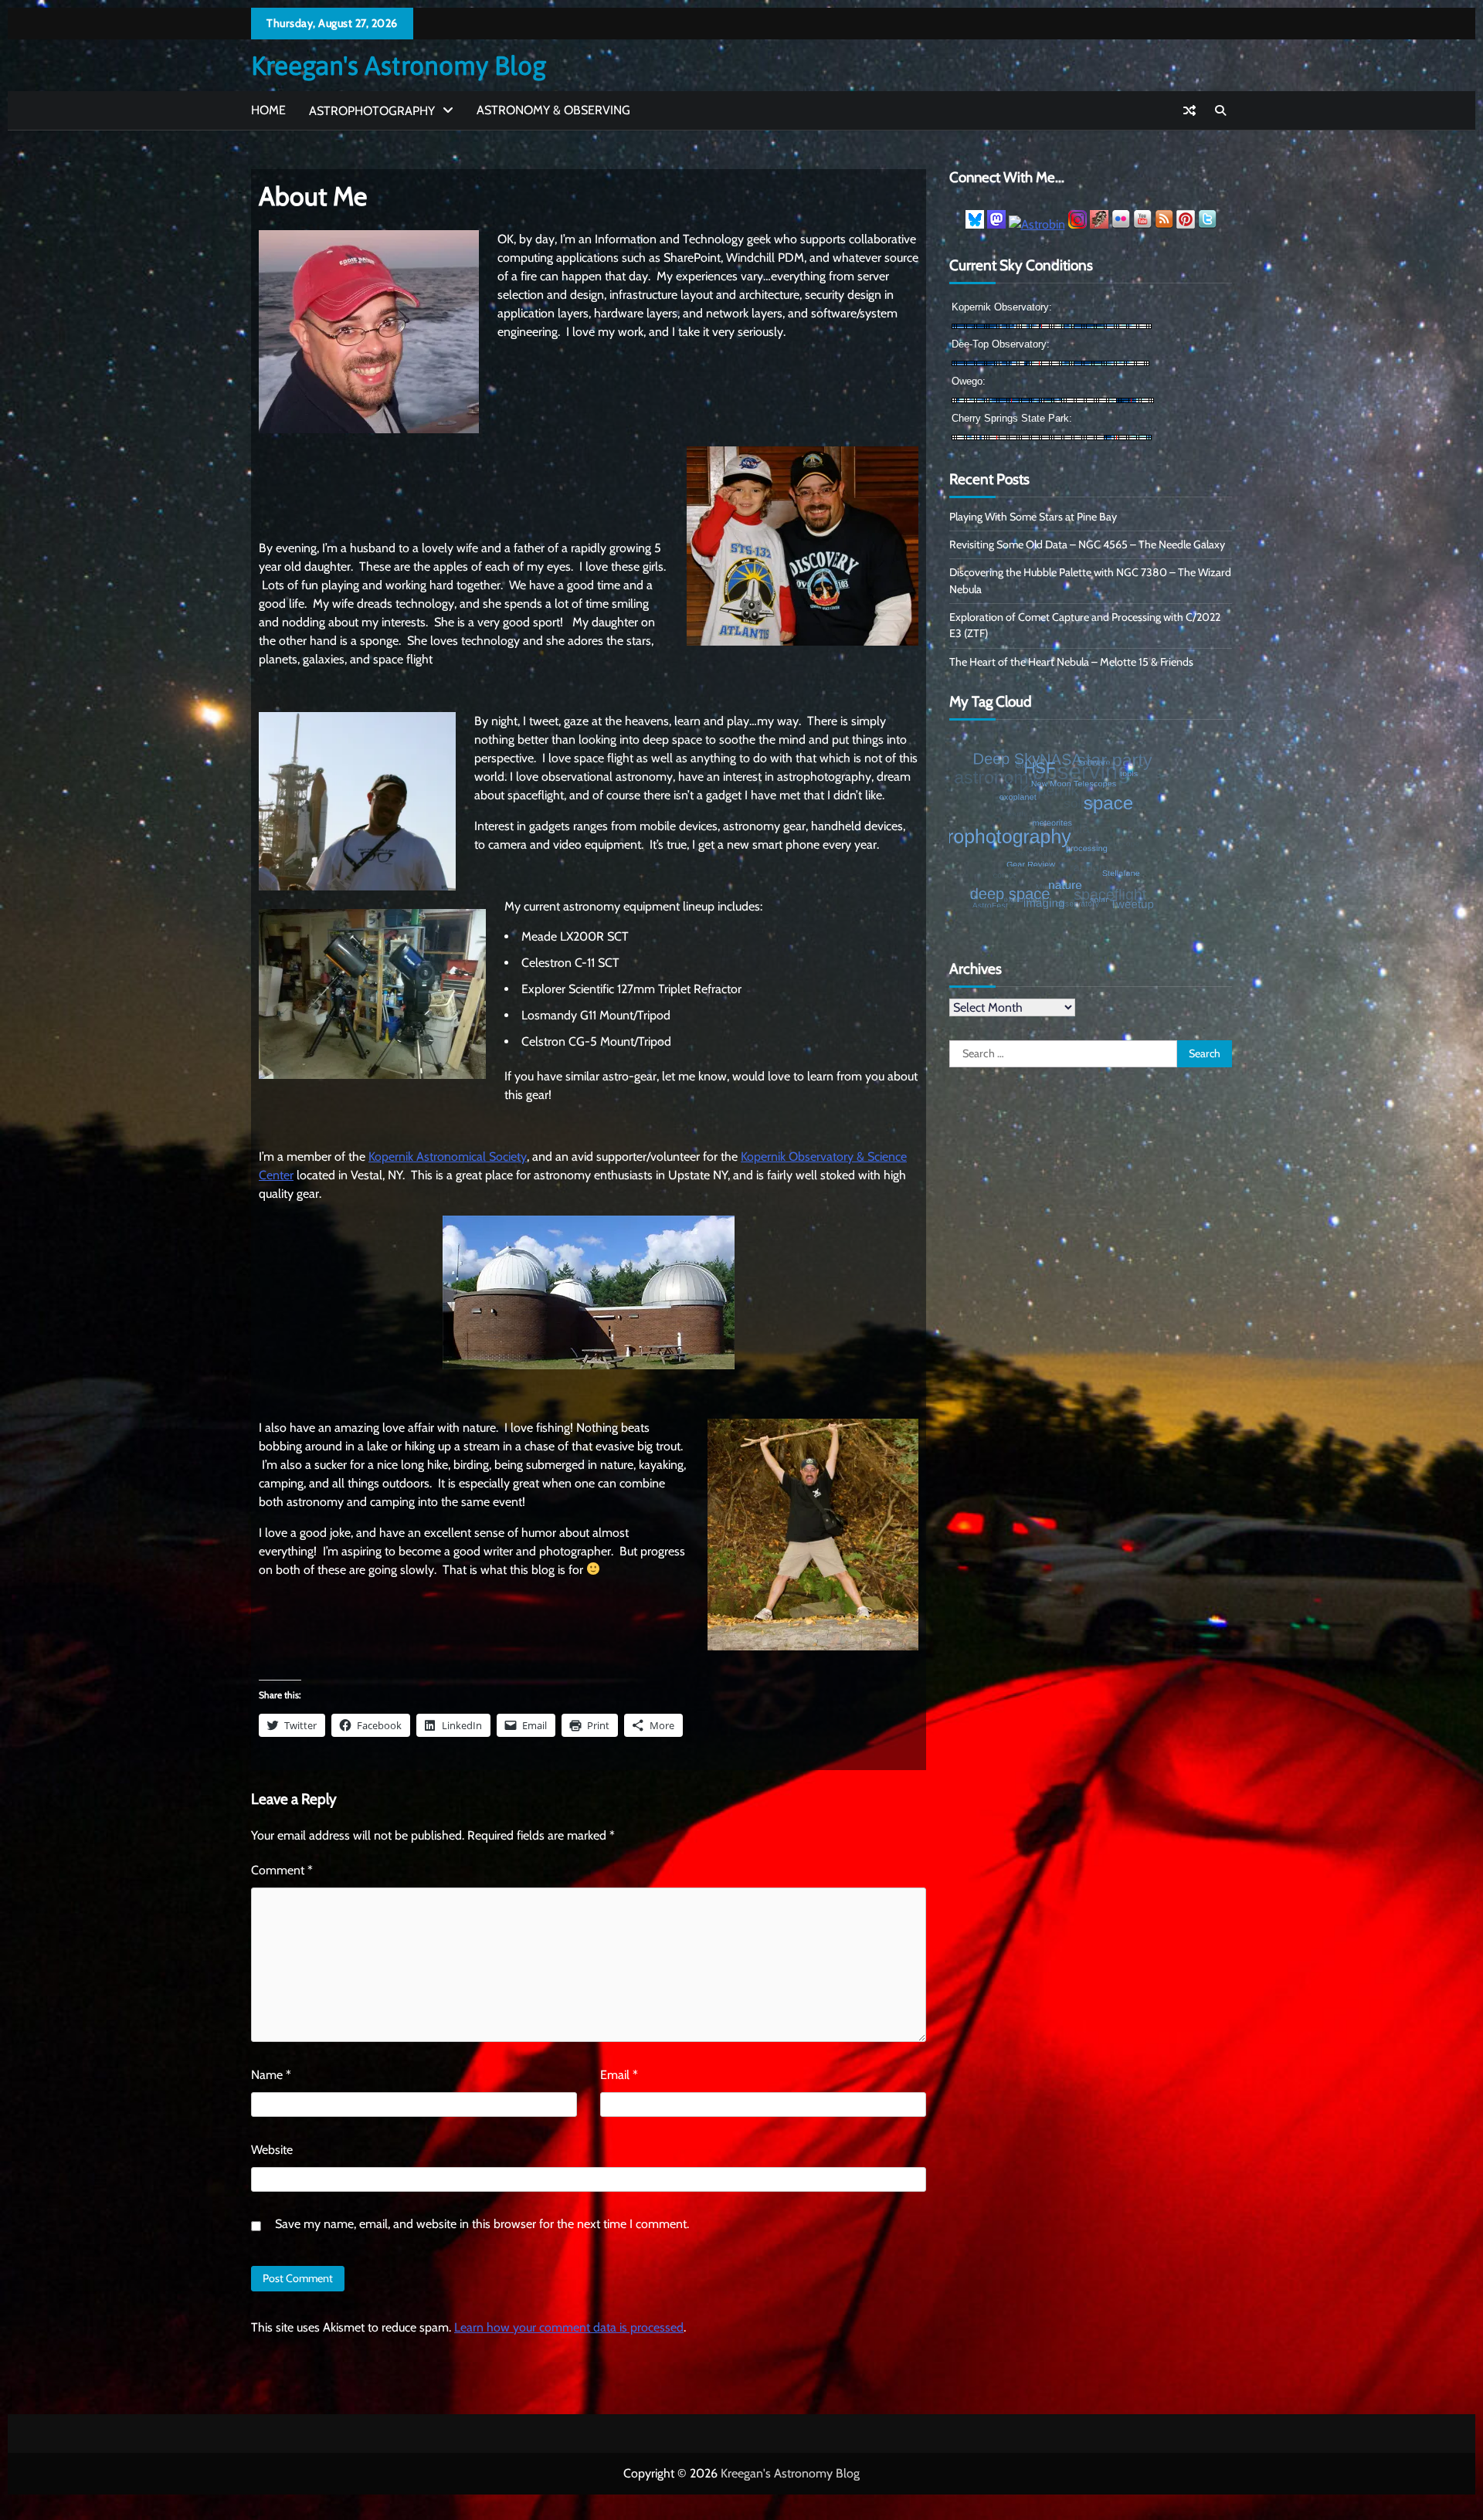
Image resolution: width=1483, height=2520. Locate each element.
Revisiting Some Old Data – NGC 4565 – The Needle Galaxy (1087, 544)
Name (271, 2075)
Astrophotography (372, 111)
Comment (282, 1870)
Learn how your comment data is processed (569, 2327)
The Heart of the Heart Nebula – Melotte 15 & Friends (1071, 662)
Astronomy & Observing (553, 110)
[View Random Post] (1189, 110)
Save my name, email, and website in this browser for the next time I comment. (482, 2224)
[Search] (1220, 110)
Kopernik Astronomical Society (448, 1157)
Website (272, 2150)
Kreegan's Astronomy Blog (399, 65)
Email (619, 2075)
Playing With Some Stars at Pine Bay (1033, 517)
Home (268, 110)
